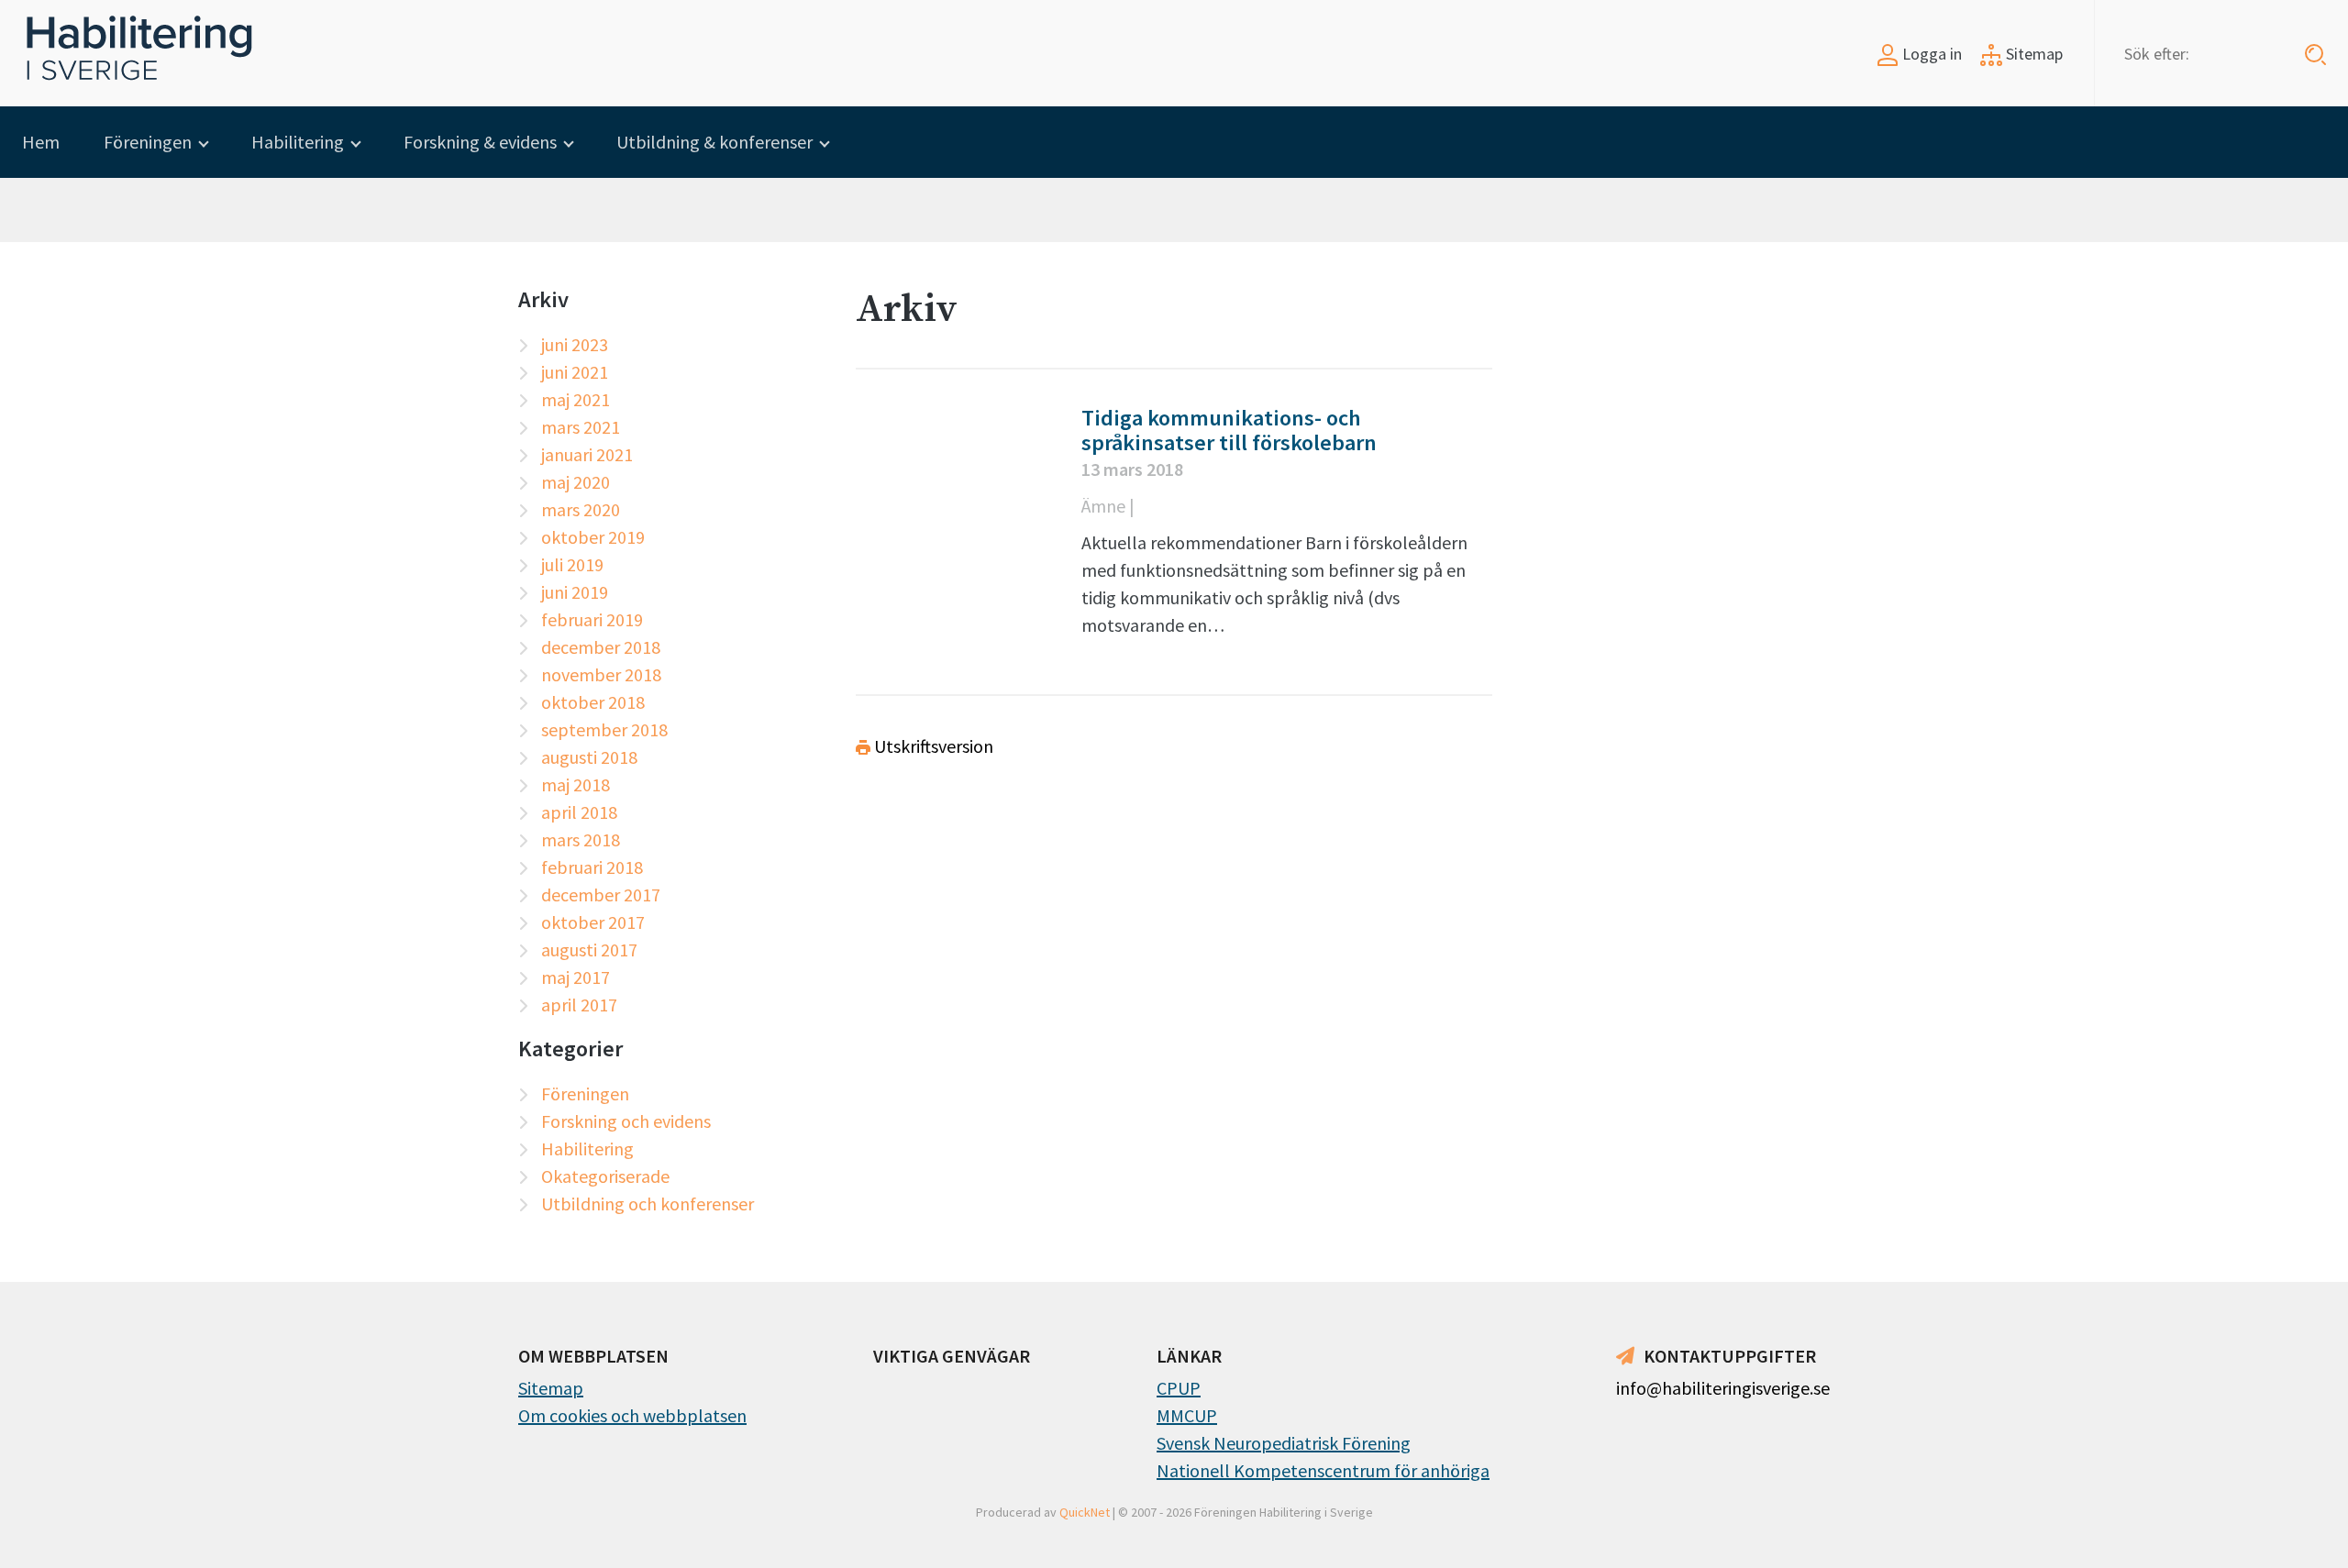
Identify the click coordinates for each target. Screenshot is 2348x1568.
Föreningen (148, 142)
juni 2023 (575, 344)
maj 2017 (576, 977)
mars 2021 (581, 427)
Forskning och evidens (626, 1121)
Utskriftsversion (932, 746)
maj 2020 (576, 482)
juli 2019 (572, 564)
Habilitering (298, 142)
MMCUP (1187, 1415)
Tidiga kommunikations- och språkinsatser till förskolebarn (1229, 430)
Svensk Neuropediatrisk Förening (1284, 1443)
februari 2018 (592, 867)
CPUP (1179, 1388)
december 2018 (601, 647)
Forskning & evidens (480, 142)
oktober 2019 (593, 537)
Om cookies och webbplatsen (632, 1415)
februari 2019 (592, 619)
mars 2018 (581, 839)
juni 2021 (575, 372)
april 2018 (579, 812)
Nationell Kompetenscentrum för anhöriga (1323, 1470)
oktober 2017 (593, 922)
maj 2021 (576, 399)
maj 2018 (576, 784)
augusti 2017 (589, 950)
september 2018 (604, 729)
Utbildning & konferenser (714, 142)
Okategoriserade (605, 1176)
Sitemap (2032, 54)
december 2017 (601, 894)
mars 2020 (581, 509)
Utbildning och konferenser (648, 1204)
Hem (41, 142)
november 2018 (601, 674)
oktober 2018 (593, 702)
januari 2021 (587, 454)
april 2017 (579, 1005)
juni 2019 (575, 592)
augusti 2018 (589, 757)
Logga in (1930, 54)
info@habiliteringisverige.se (1723, 1388)
